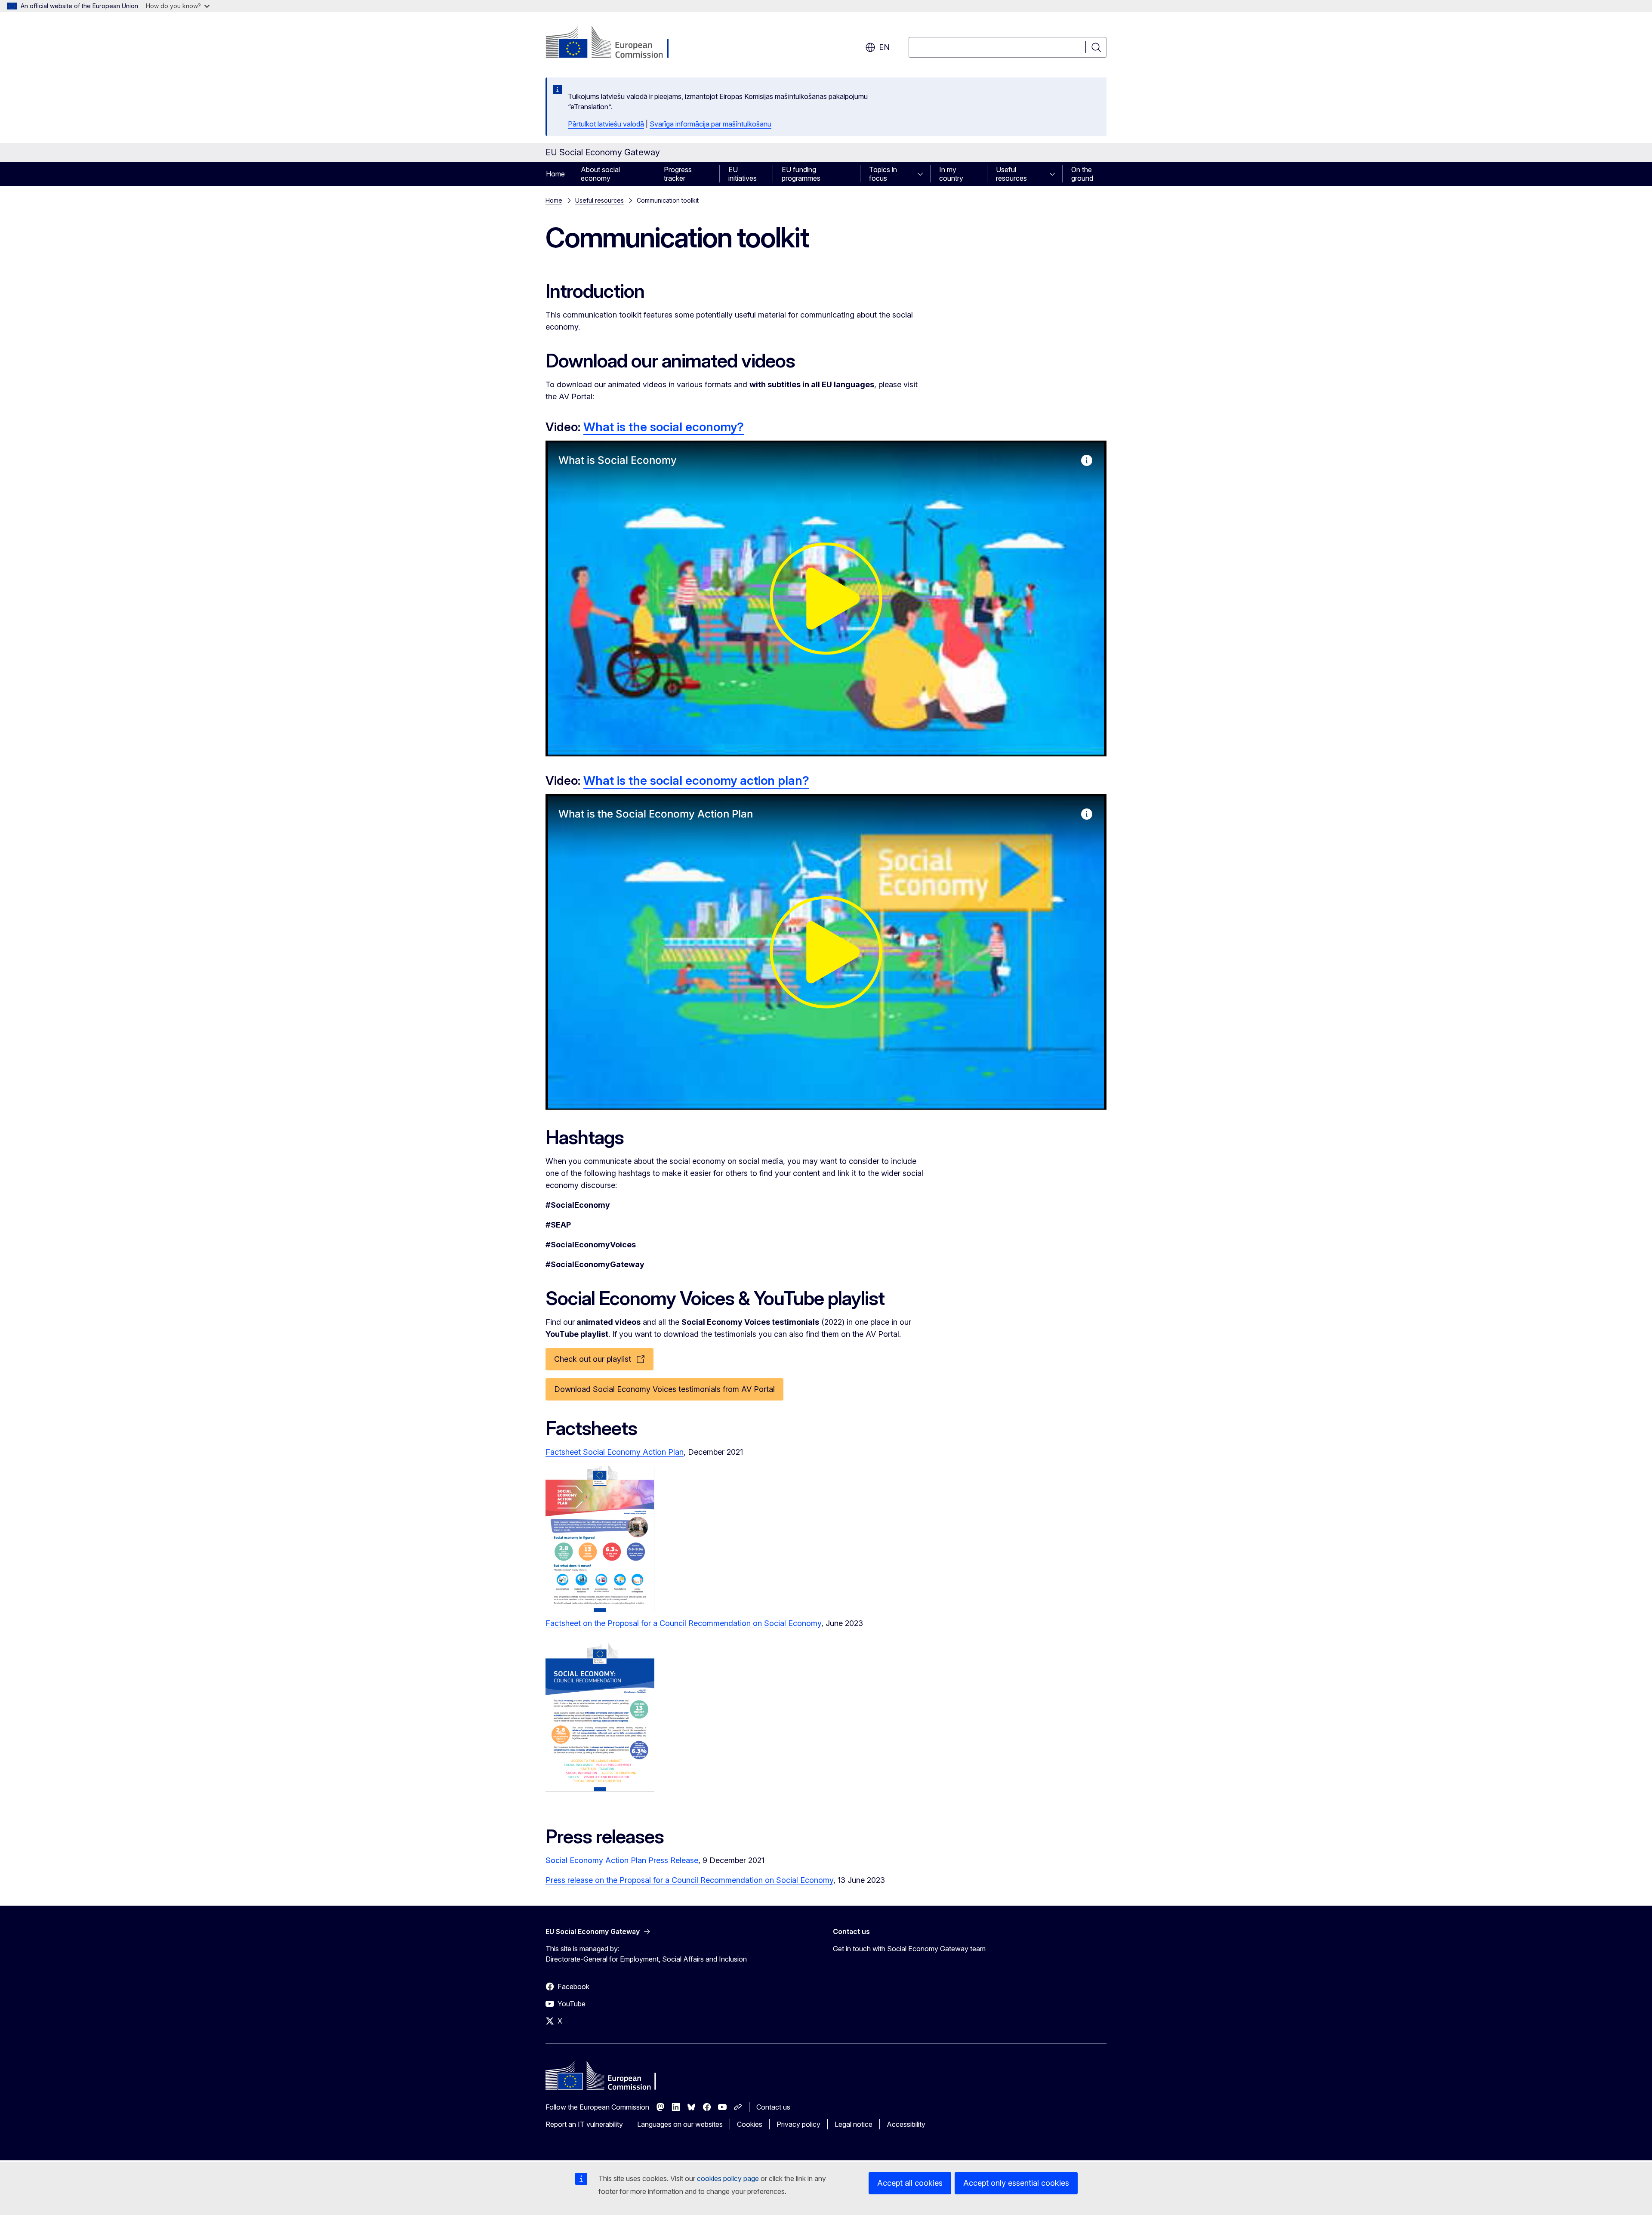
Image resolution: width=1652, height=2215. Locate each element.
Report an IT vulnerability (584, 2124)
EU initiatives (743, 174)
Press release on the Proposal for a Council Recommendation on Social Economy (689, 1880)
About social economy (600, 174)
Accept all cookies (910, 2183)
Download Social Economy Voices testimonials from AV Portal (664, 1389)
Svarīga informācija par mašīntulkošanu (710, 124)
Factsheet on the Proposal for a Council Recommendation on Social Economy (683, 1623)
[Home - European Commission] (615, 43)
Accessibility (906, 2124)
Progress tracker (678, 174)
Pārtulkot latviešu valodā (606, 124)
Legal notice (854, 2124)
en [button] (884, 47)
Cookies (750, 2124)
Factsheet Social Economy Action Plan (615, 1452)
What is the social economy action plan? (696, 780)
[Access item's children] (923, 174)
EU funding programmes (801, 174)
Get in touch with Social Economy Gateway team (909, 1949)
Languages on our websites (680, 2124)
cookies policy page (728, 2178)
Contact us (773, 2107)
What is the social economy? (664, 427)
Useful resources (1011, 174)
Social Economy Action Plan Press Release (622, 1860)
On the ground (1082, 174)
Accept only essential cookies (1016, 2183)
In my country (951, 174)
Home (555, 174)
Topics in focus (883, 174)
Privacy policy (798, 2124)
